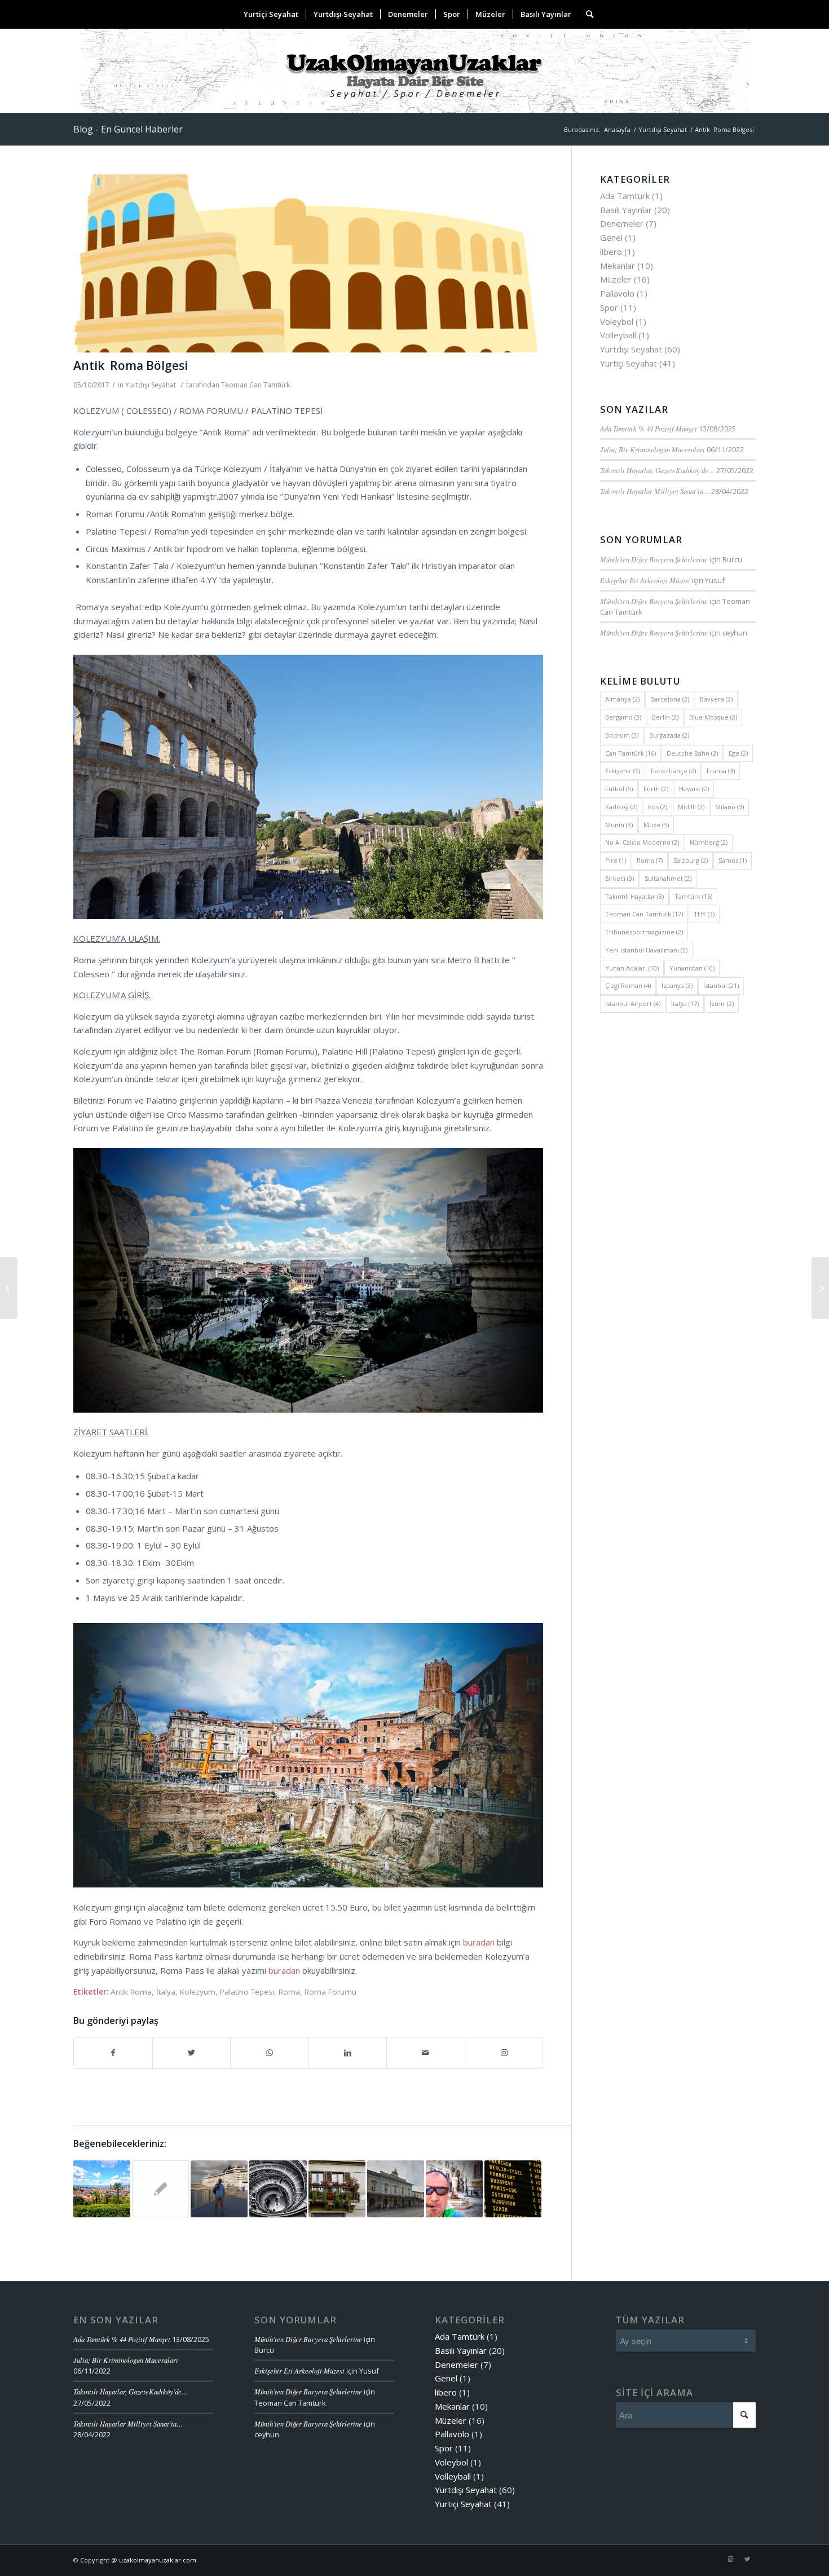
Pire (616, 860)
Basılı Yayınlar (626, 210)
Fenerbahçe (673, 771)
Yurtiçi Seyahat (629, 363)
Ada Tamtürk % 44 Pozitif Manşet (649, 428)
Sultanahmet (668, 878)
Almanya (622, 699)
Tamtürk (693, 896)
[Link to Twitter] (747, 2559)
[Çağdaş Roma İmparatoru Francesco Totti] (820, 1288)
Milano (729, 807)
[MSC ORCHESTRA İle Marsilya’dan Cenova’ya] (219, 2189)
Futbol (619, 789)
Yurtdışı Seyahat (151, 385)
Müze (656, 825)
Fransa (721, 771)
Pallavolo (617, 293)
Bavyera (716, 699)
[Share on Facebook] (113, 2053)
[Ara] (586, 14)
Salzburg (691, 860)
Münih (619, 825)
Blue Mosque (713, 717)
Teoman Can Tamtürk (255, 385)
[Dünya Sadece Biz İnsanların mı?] (9, 1288)
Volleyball (618, 335)
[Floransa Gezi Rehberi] (102, 2189)
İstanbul (721, 985)
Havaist (694, 789)
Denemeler (622, 223)
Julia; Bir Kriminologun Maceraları (652, 449)
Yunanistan (692, 968)
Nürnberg (709, 842)
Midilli (691, 807)
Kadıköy (621, 807)
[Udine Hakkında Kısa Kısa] (396, 2189)
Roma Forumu (330, 1992)
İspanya (677, 985)
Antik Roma (131, 1992)
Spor (609, 307)
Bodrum (622, 735)
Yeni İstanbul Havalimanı (646, 950)
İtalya (166, 1992)
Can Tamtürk (630, 753)
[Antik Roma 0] (308, 264)
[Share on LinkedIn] (348, 2053)
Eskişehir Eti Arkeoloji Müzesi (645, 580)
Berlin (665, 717)
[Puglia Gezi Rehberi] (454, 2189)
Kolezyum (198, 1992)
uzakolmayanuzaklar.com (158, 2560)
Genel (611, 237)
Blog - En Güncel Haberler (128, 129)
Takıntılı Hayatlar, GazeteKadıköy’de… (657, 470)
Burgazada (669, 735)
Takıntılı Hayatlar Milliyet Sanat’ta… (655, 491)
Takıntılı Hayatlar (634, 896)
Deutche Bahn (692, 753)
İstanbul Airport (633, 1004)
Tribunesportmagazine (644, 932)
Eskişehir (623, 771)
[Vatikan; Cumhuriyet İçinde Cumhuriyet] (278, 2189)
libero (611, 252)
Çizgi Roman (628, 985)
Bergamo (623, 717)
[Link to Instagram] (504, 2053)
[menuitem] (271, 14)
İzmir (722, 1004)
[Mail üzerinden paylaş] (426, 2053)
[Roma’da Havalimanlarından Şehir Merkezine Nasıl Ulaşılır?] (513, 2189)
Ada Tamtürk (625, 196)
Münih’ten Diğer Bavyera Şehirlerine (654, 559)
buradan (479, 1942)
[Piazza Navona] (337, 2189)
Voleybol (617, 321)
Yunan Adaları (632, 968)
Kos (658, 807)
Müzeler (616, 279)
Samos (733, 860)
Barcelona (670, 699)
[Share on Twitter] (192, 2053)
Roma (289, 1992)
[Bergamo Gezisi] (160, 2189)
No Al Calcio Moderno (642, 842)
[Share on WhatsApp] (270, 2053)
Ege (738, 753)
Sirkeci (619, 878)
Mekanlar (618, 266)
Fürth (656, 789)
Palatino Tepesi (247, 1992)
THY (704, 914)
